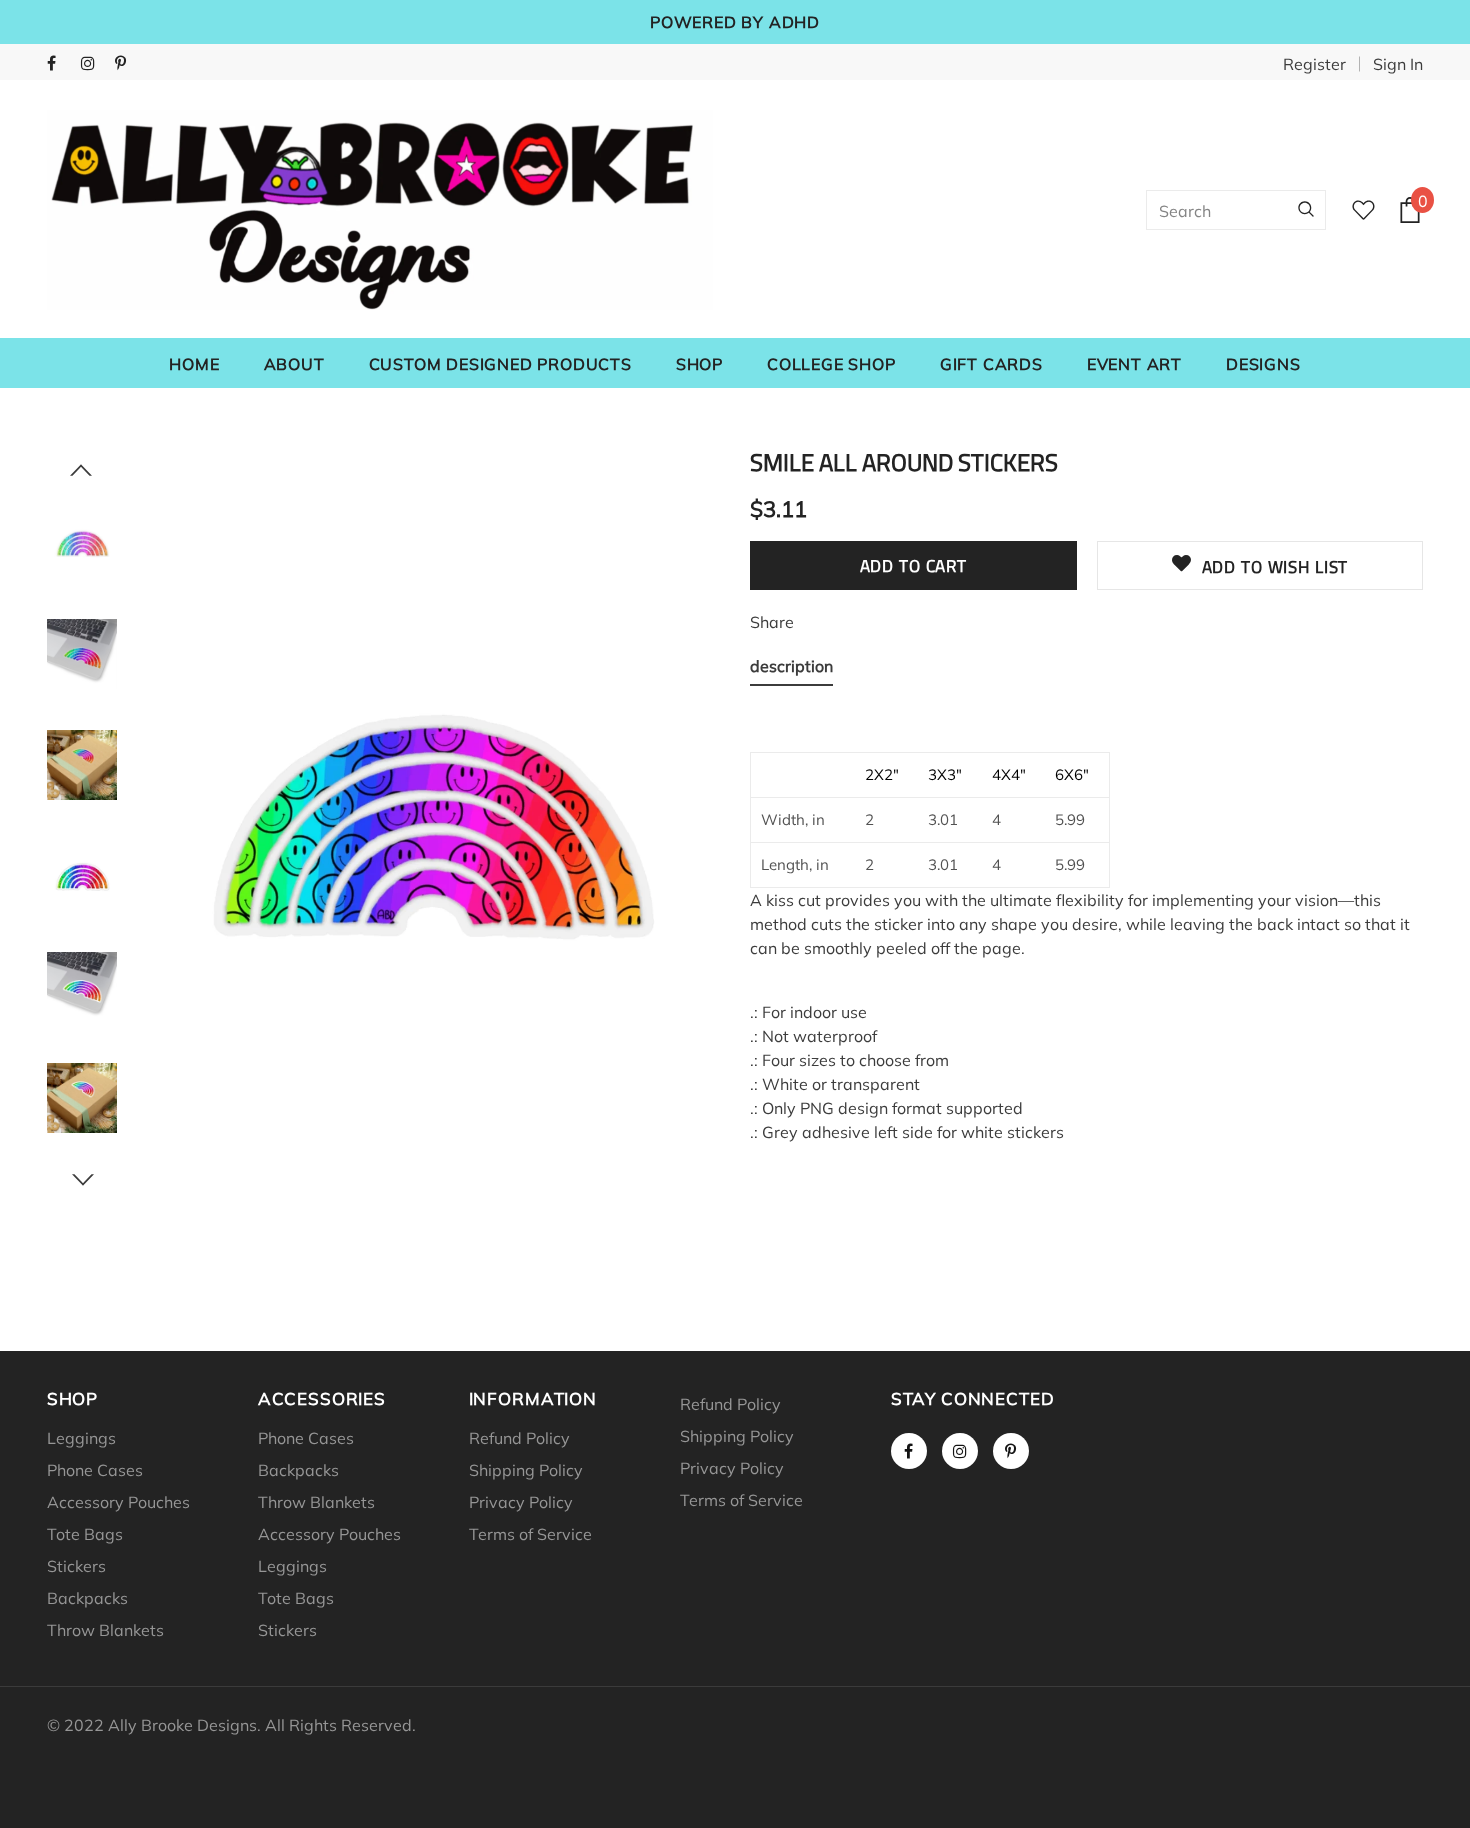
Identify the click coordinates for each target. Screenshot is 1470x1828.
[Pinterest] (127, 63)
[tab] (791, 670)
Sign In (1398, 64)
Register (1314, 64)
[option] (428, 820)
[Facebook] (59, 63)
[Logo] (380, 210)
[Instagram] (93, 63)
